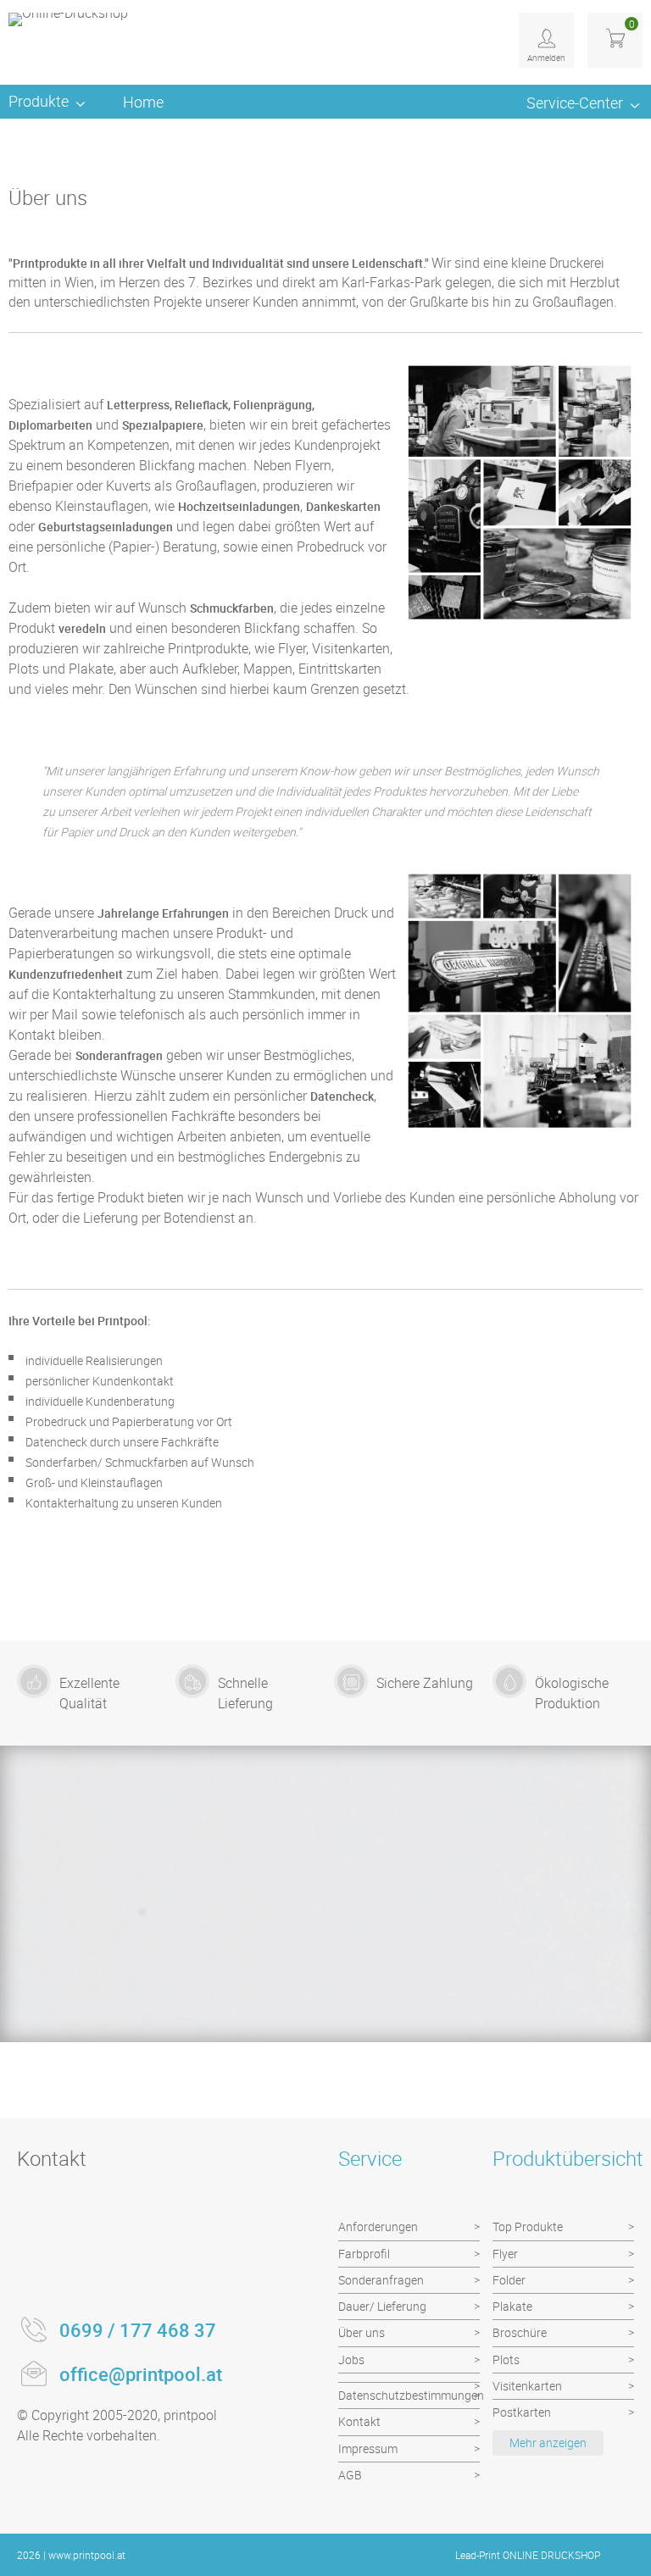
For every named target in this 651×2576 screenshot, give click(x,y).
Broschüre (520, 2332)
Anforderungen (378, 2226)
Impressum (368, 2448)
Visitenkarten (527, 2386)
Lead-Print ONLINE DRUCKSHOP (528, 2555)
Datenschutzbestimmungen (409, 2395)
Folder (509, 2280)
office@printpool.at (141, 2374)
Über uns (362, 2332)
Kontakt (359, 2421)
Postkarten (522, 2412)
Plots (506, 2359)
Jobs (351, 2359)
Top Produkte (528, 2226)
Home (143, 102)
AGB (350, 2475)
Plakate (512, 2306)
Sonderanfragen (381, 2280)
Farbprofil (364, 2254)
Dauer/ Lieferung (382, 2306)
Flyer (505, 2254)
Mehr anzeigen (548, 2443)
